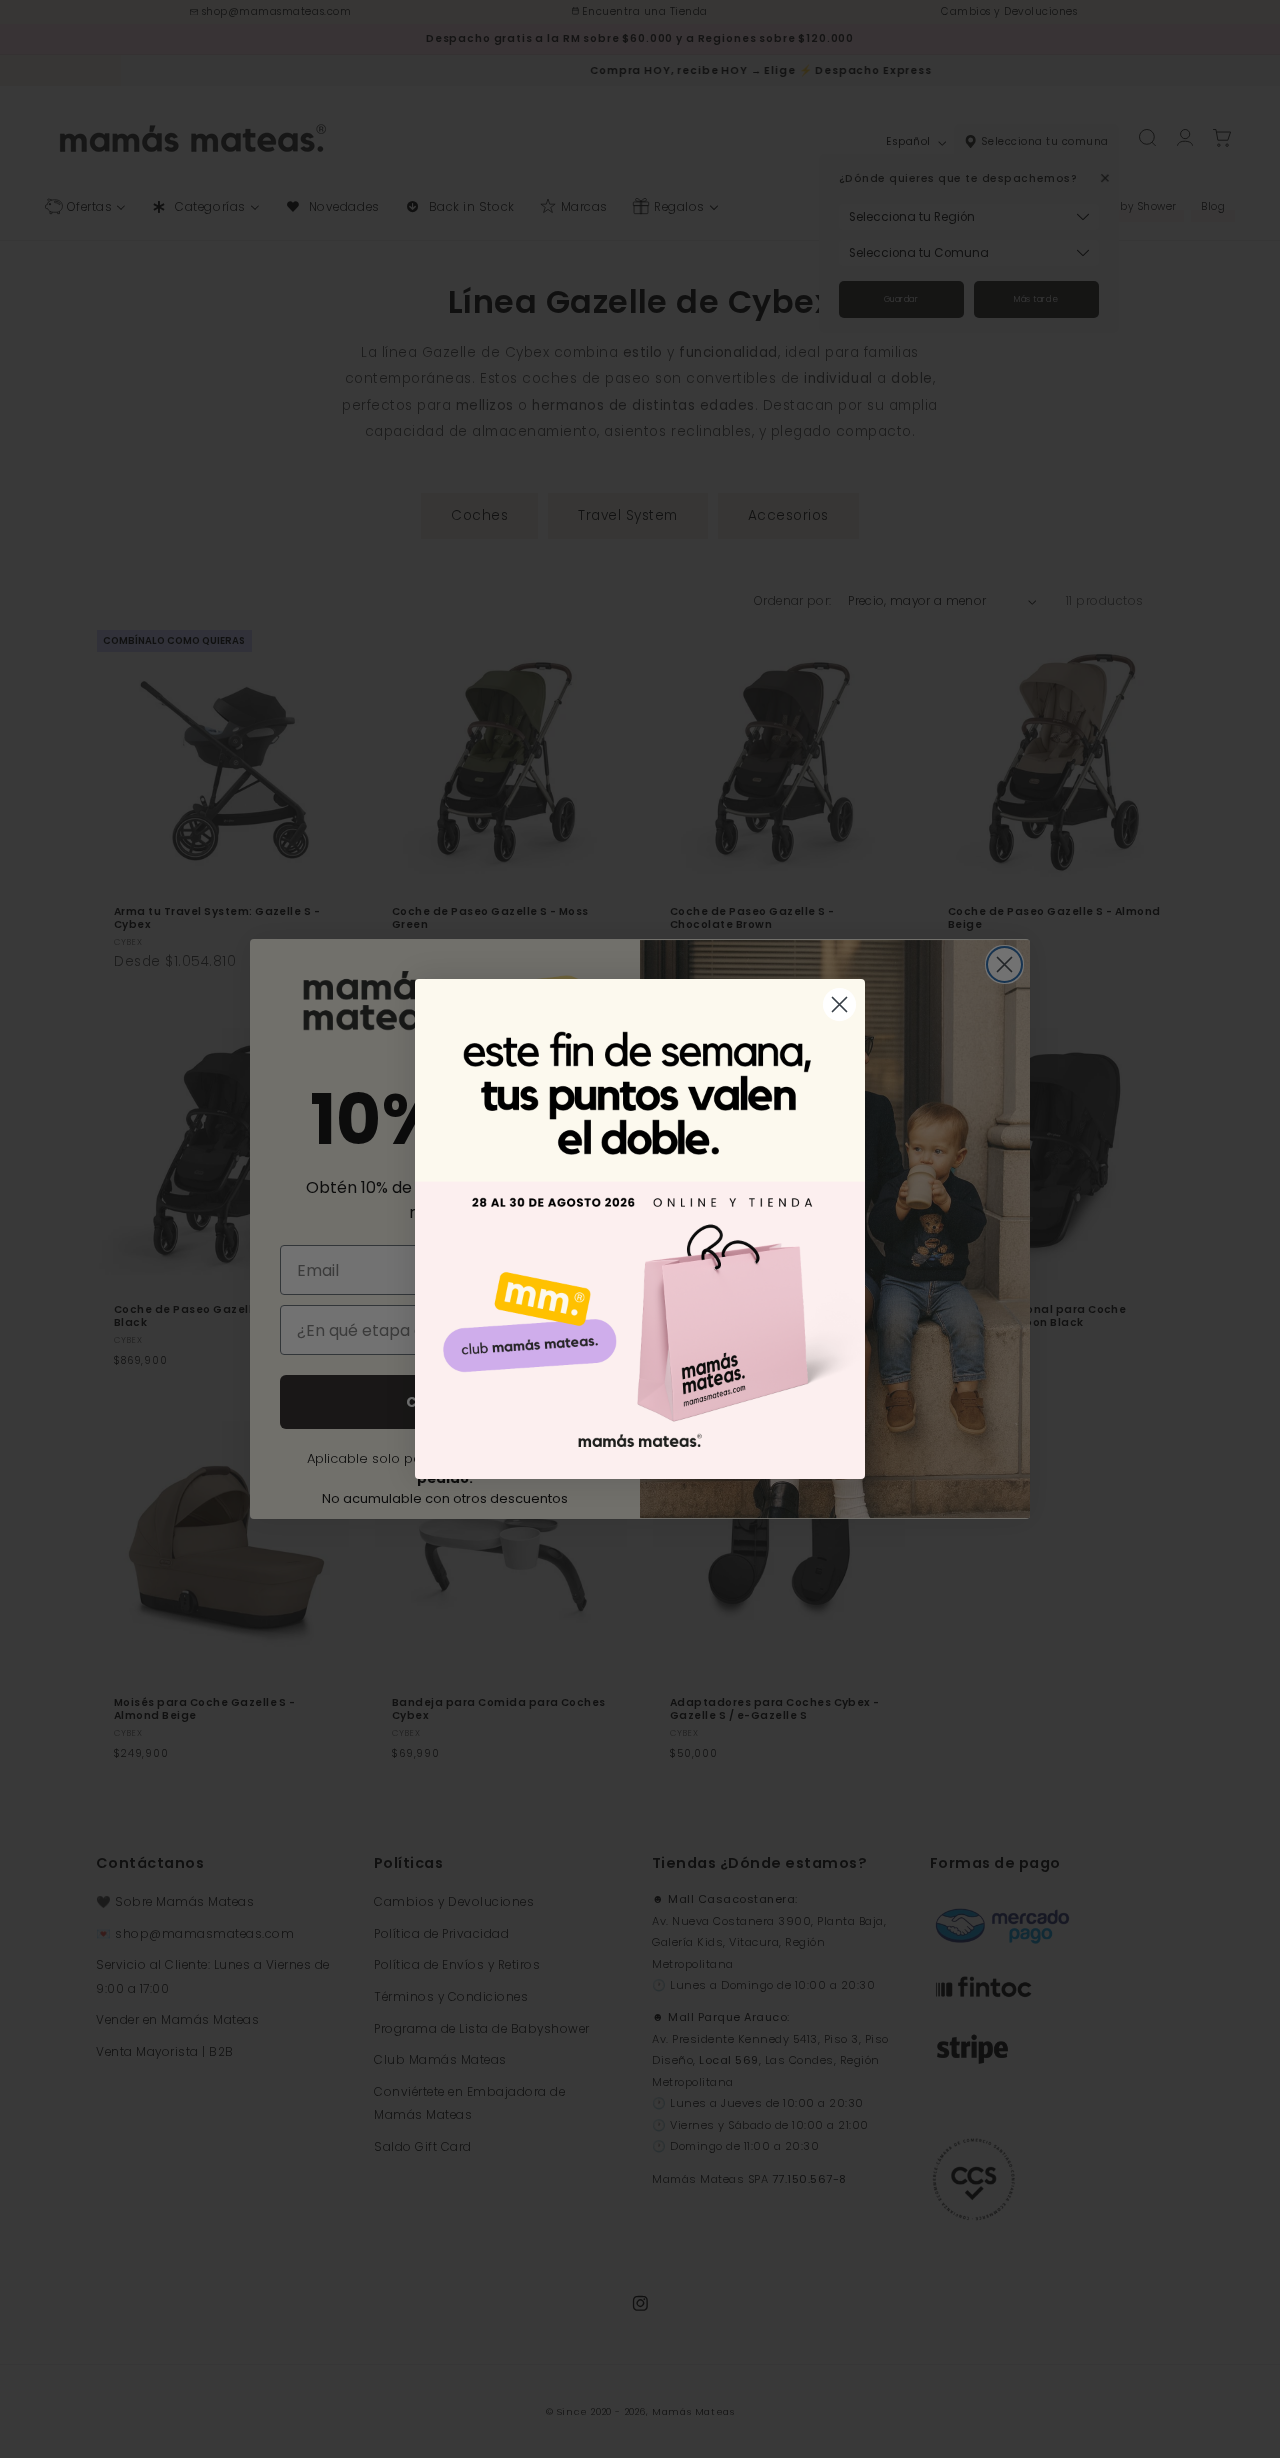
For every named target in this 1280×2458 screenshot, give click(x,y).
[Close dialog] (839, 1004)
